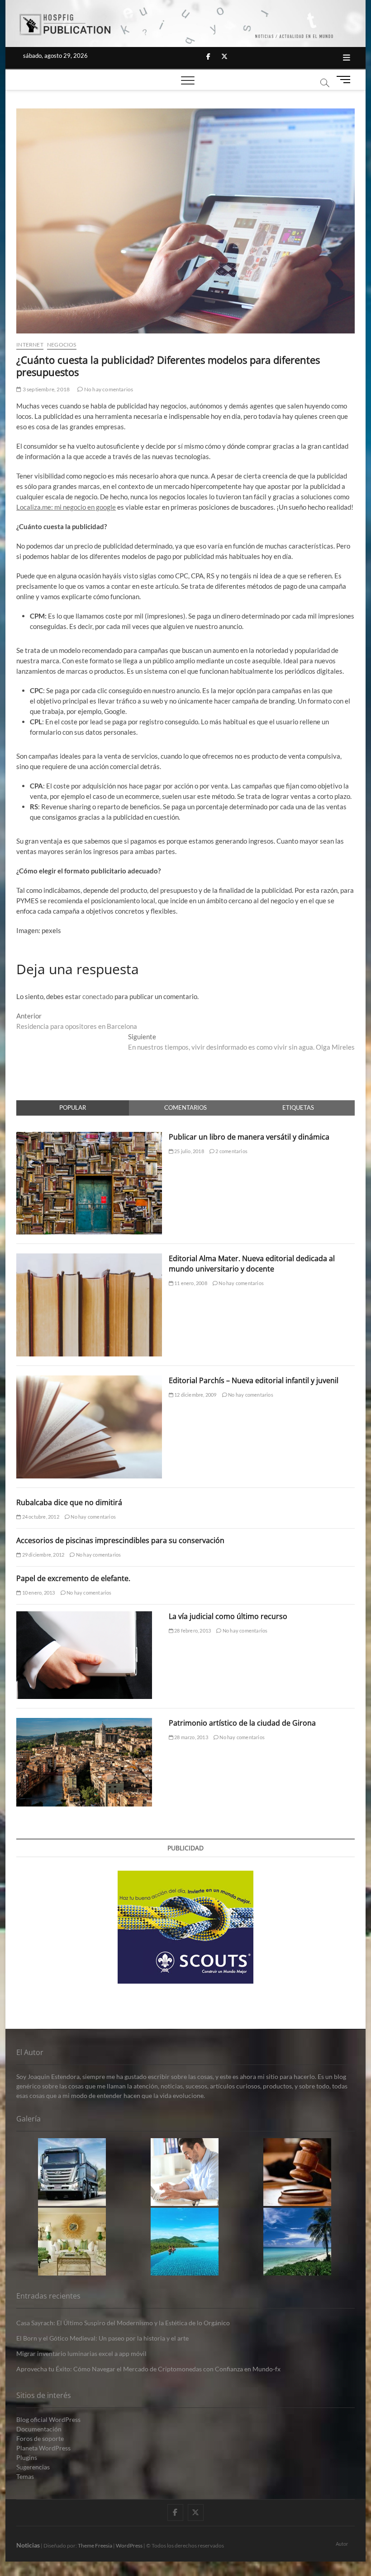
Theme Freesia (95, 2546)
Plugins (27, 2457)
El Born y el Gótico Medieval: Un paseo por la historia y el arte (102, 2338)
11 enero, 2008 (190, 1283)
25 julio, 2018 (189, 1151)
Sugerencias (33, 2467)
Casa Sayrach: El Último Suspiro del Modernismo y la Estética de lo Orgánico (123, 2323)
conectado (98, 996)
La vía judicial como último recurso (228, 1616)
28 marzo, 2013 (191, 1737)
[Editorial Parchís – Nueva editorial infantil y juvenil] (89, 1380)
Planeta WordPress (43, 2448)
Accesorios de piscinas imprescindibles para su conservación (120, 1540)
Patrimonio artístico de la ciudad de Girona (242, 1723)
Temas (25, 2476)
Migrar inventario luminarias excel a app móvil (81, 2353)
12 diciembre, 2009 (195, 1395)
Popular (73, 1107)
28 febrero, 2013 (192, 1631)
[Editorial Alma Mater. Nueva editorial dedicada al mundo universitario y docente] (89, 1258)
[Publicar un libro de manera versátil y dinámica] (89, 1137)
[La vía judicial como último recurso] (84, 1616)
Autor (342, 2544)
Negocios (62, 345)
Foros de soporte (40, 2438)
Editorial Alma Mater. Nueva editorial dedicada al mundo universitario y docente (252, 1264)
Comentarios (185, 1107)
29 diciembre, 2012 (43, 1555)
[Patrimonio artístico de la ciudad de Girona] (84, 1723)
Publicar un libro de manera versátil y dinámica (249, 1137)
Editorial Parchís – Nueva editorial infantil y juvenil (254, 1380)
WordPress (129, 2546)
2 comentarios (231, 1151)
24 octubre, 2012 (40, 1517)
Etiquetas (298, 1107)
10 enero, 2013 (38, 1593)
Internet (30, 345)
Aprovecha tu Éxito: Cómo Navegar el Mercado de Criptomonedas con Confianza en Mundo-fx (148, 2369)
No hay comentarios (108, 389)
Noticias (28, 2545)
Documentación (39, 2429)
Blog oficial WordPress (48, 2419)
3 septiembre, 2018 (45, 389)
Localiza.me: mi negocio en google (66, 507)
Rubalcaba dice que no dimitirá (69, 1502)
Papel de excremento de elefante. (73, 1578)
